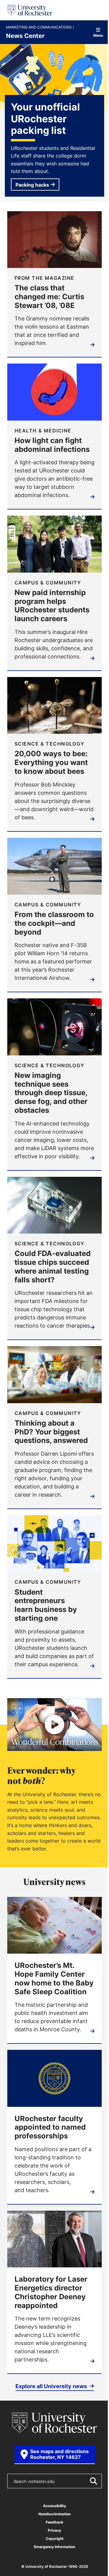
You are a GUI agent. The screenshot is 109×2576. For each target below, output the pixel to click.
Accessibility (54, 2506)
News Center (25, 36)
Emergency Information (54, 2547)
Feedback (54, 2522)
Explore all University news (52, 2386)
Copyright (55, 2539)
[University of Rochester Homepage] (30, 10)
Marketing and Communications (39, 27)
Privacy (54, 2530)
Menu (98, 35)
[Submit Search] (93, 2481)
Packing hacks (32, 185)
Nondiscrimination (54, 2514)
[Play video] (54, 1725)
